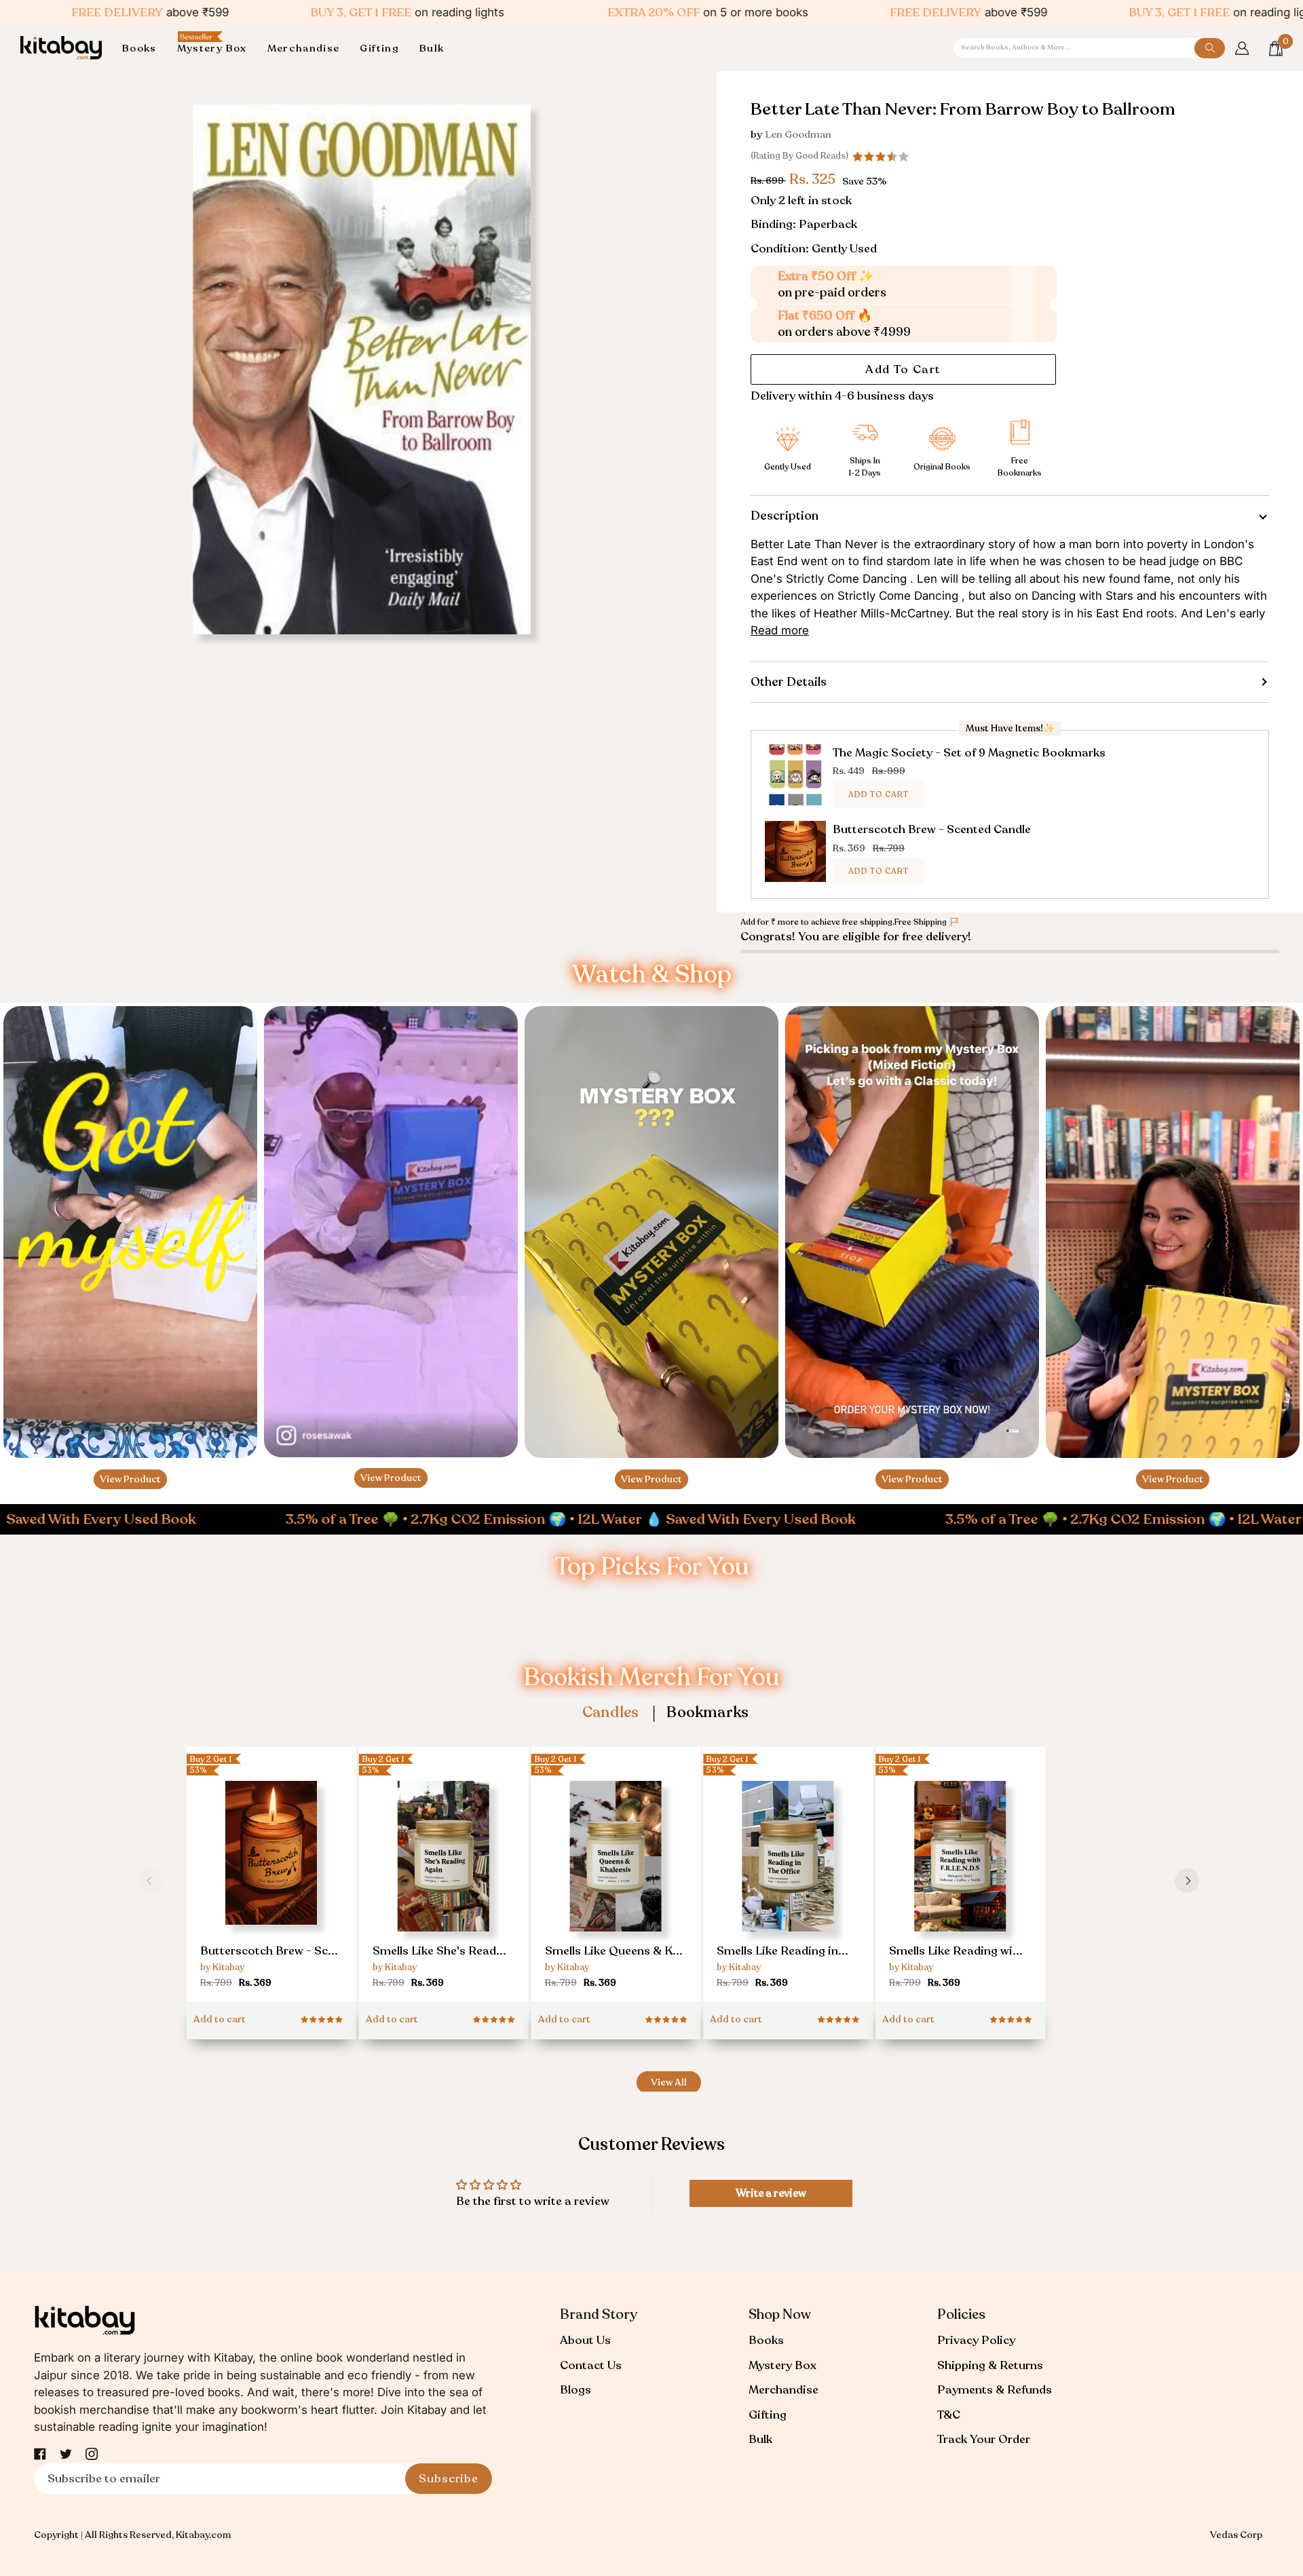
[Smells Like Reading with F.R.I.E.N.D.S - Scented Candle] (960, 1886)
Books (766, 2340)
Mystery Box (782, 2365)
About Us (585, 2340)
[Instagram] (92, 2454)
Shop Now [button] (780, 2314)
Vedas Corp (1236, 2535)
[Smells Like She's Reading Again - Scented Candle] (444, 1886)
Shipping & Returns (990, 2365)
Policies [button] (961, 2314)
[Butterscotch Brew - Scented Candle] (271, 1880)
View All (669, 2082)
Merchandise (783, 2390)
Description (785, 516)
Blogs (575, 2390)
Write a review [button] (771, 2193)
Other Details (789, 682)
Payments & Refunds (995, 2390)
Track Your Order (984, 2439)
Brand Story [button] (599, 2314)
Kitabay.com (203, 2535)
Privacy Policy (976, 2340)
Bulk (760, 2439)
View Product (130, 1479)
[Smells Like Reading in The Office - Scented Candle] (788, 1886)
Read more (780, 630)
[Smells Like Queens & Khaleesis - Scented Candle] (616, 1886)
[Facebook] (40, 2454)
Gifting (768, 2415)
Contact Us (591, 2365)
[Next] (1187, 1881)
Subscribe (449, 2479)
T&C (949, 2415)
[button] (145, 49)
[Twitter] (66, 2454)
